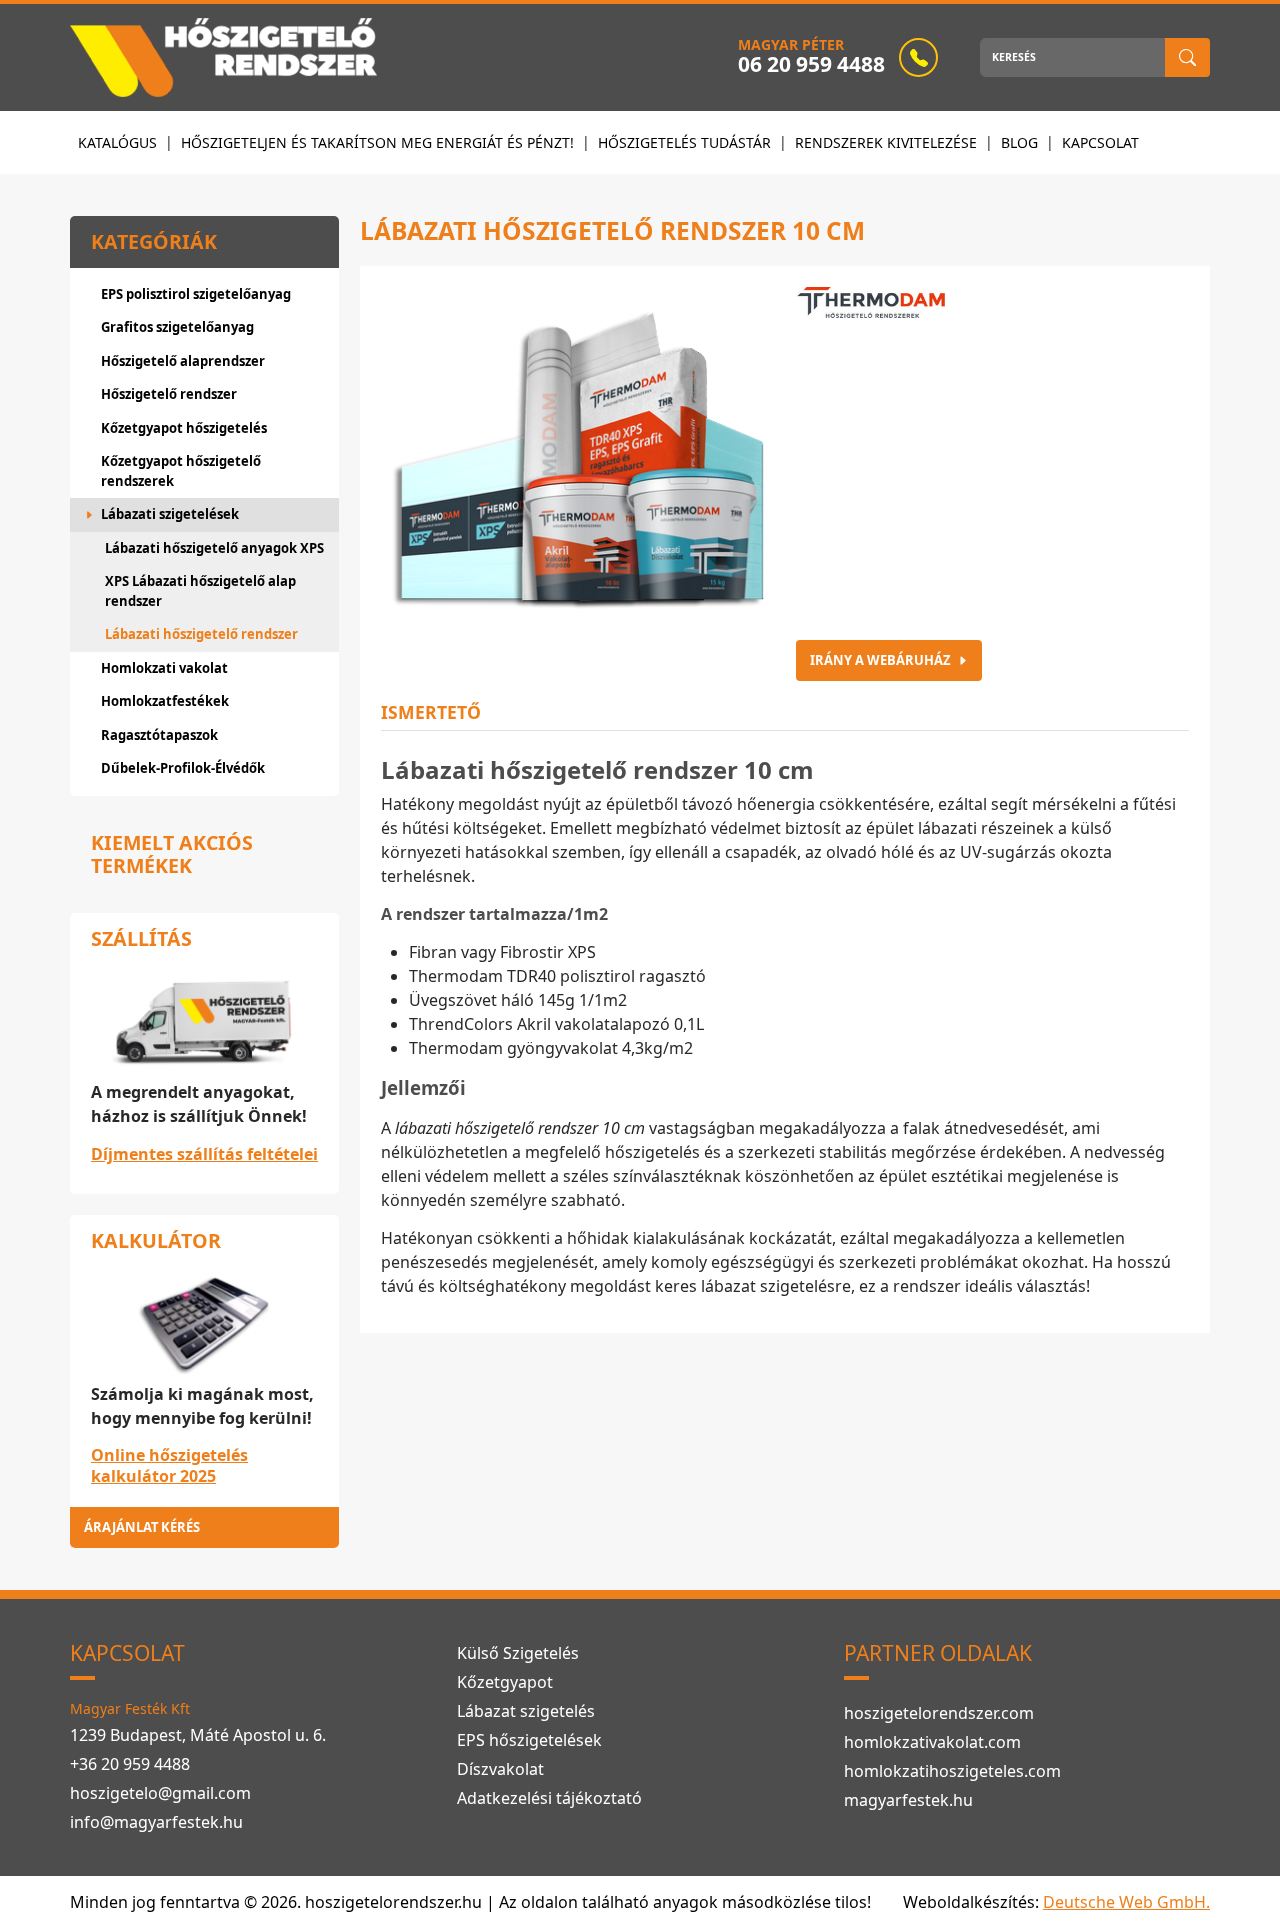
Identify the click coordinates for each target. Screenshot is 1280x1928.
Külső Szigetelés (518, 1653)
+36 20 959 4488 (130, 1764)
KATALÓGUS (117, 142)
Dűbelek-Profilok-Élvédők (183, 768)
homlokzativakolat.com (932, 1742)
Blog (1019, 142)
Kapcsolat (1100, 142)
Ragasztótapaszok (159, 735)
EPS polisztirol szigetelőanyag (196, 294)
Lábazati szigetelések (170, 514)
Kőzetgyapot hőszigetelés (184, 428)
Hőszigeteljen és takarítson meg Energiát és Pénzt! (377, 142)
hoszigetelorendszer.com (939, 1713)
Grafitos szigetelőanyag (177, 327)
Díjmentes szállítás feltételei (204, 1154)
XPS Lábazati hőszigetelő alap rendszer (200, 591)
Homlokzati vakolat (164, 668)
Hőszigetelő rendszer (169, 394)
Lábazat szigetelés (526, 1711)
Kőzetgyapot (505, 1682)
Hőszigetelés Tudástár (684, 142)
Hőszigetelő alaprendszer (183, 361)
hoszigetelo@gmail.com (160, 1793)
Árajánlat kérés (142, 1527)
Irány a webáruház (880, 660)
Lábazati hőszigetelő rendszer (201, 634)
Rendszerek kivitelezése (886, 142)
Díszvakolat (500, 1769)
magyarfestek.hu (908, 1800)
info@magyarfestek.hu (156, 1822)
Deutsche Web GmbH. (1126, 1902)
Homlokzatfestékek (165, 701)
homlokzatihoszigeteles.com (952, 1771)
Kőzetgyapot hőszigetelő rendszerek (181, 471)
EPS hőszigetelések (529, 1740)
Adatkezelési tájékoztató (549, 1798)
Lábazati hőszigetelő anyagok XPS (214, 548)
